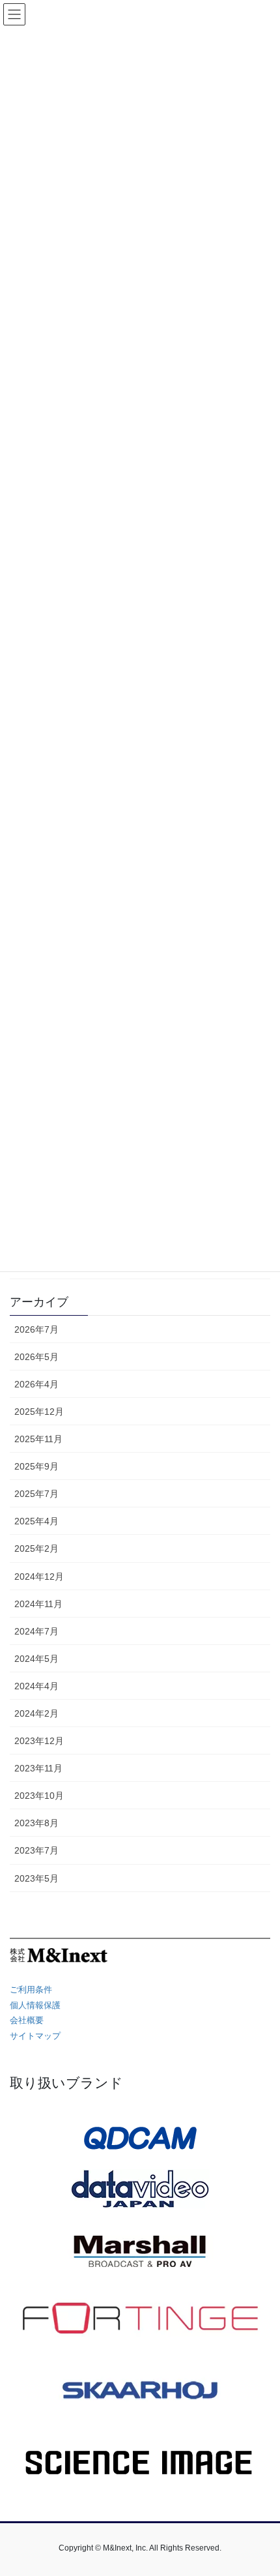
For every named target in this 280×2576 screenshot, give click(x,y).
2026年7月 (36, 1329)
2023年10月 (39, 1796)
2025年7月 (36, 1494)
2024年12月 (39, 1577)
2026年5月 (36, 1357)
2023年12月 (39, 1741)
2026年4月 (36, 1384)
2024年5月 (36, 1659)
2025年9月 (36, 1466)
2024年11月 (38, 1604)
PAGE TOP (260, 2487)
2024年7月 (36, 1631)
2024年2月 (36, 1713)
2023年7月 (36, 1850)
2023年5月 (36, 1878)
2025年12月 (39, 1412)
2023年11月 (38, 1768)
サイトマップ (35, 2036)
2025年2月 (36, 1548)
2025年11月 (38, 1439)
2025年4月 (36, 1521)
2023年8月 (36, 1823)
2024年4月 (36, 1686)
